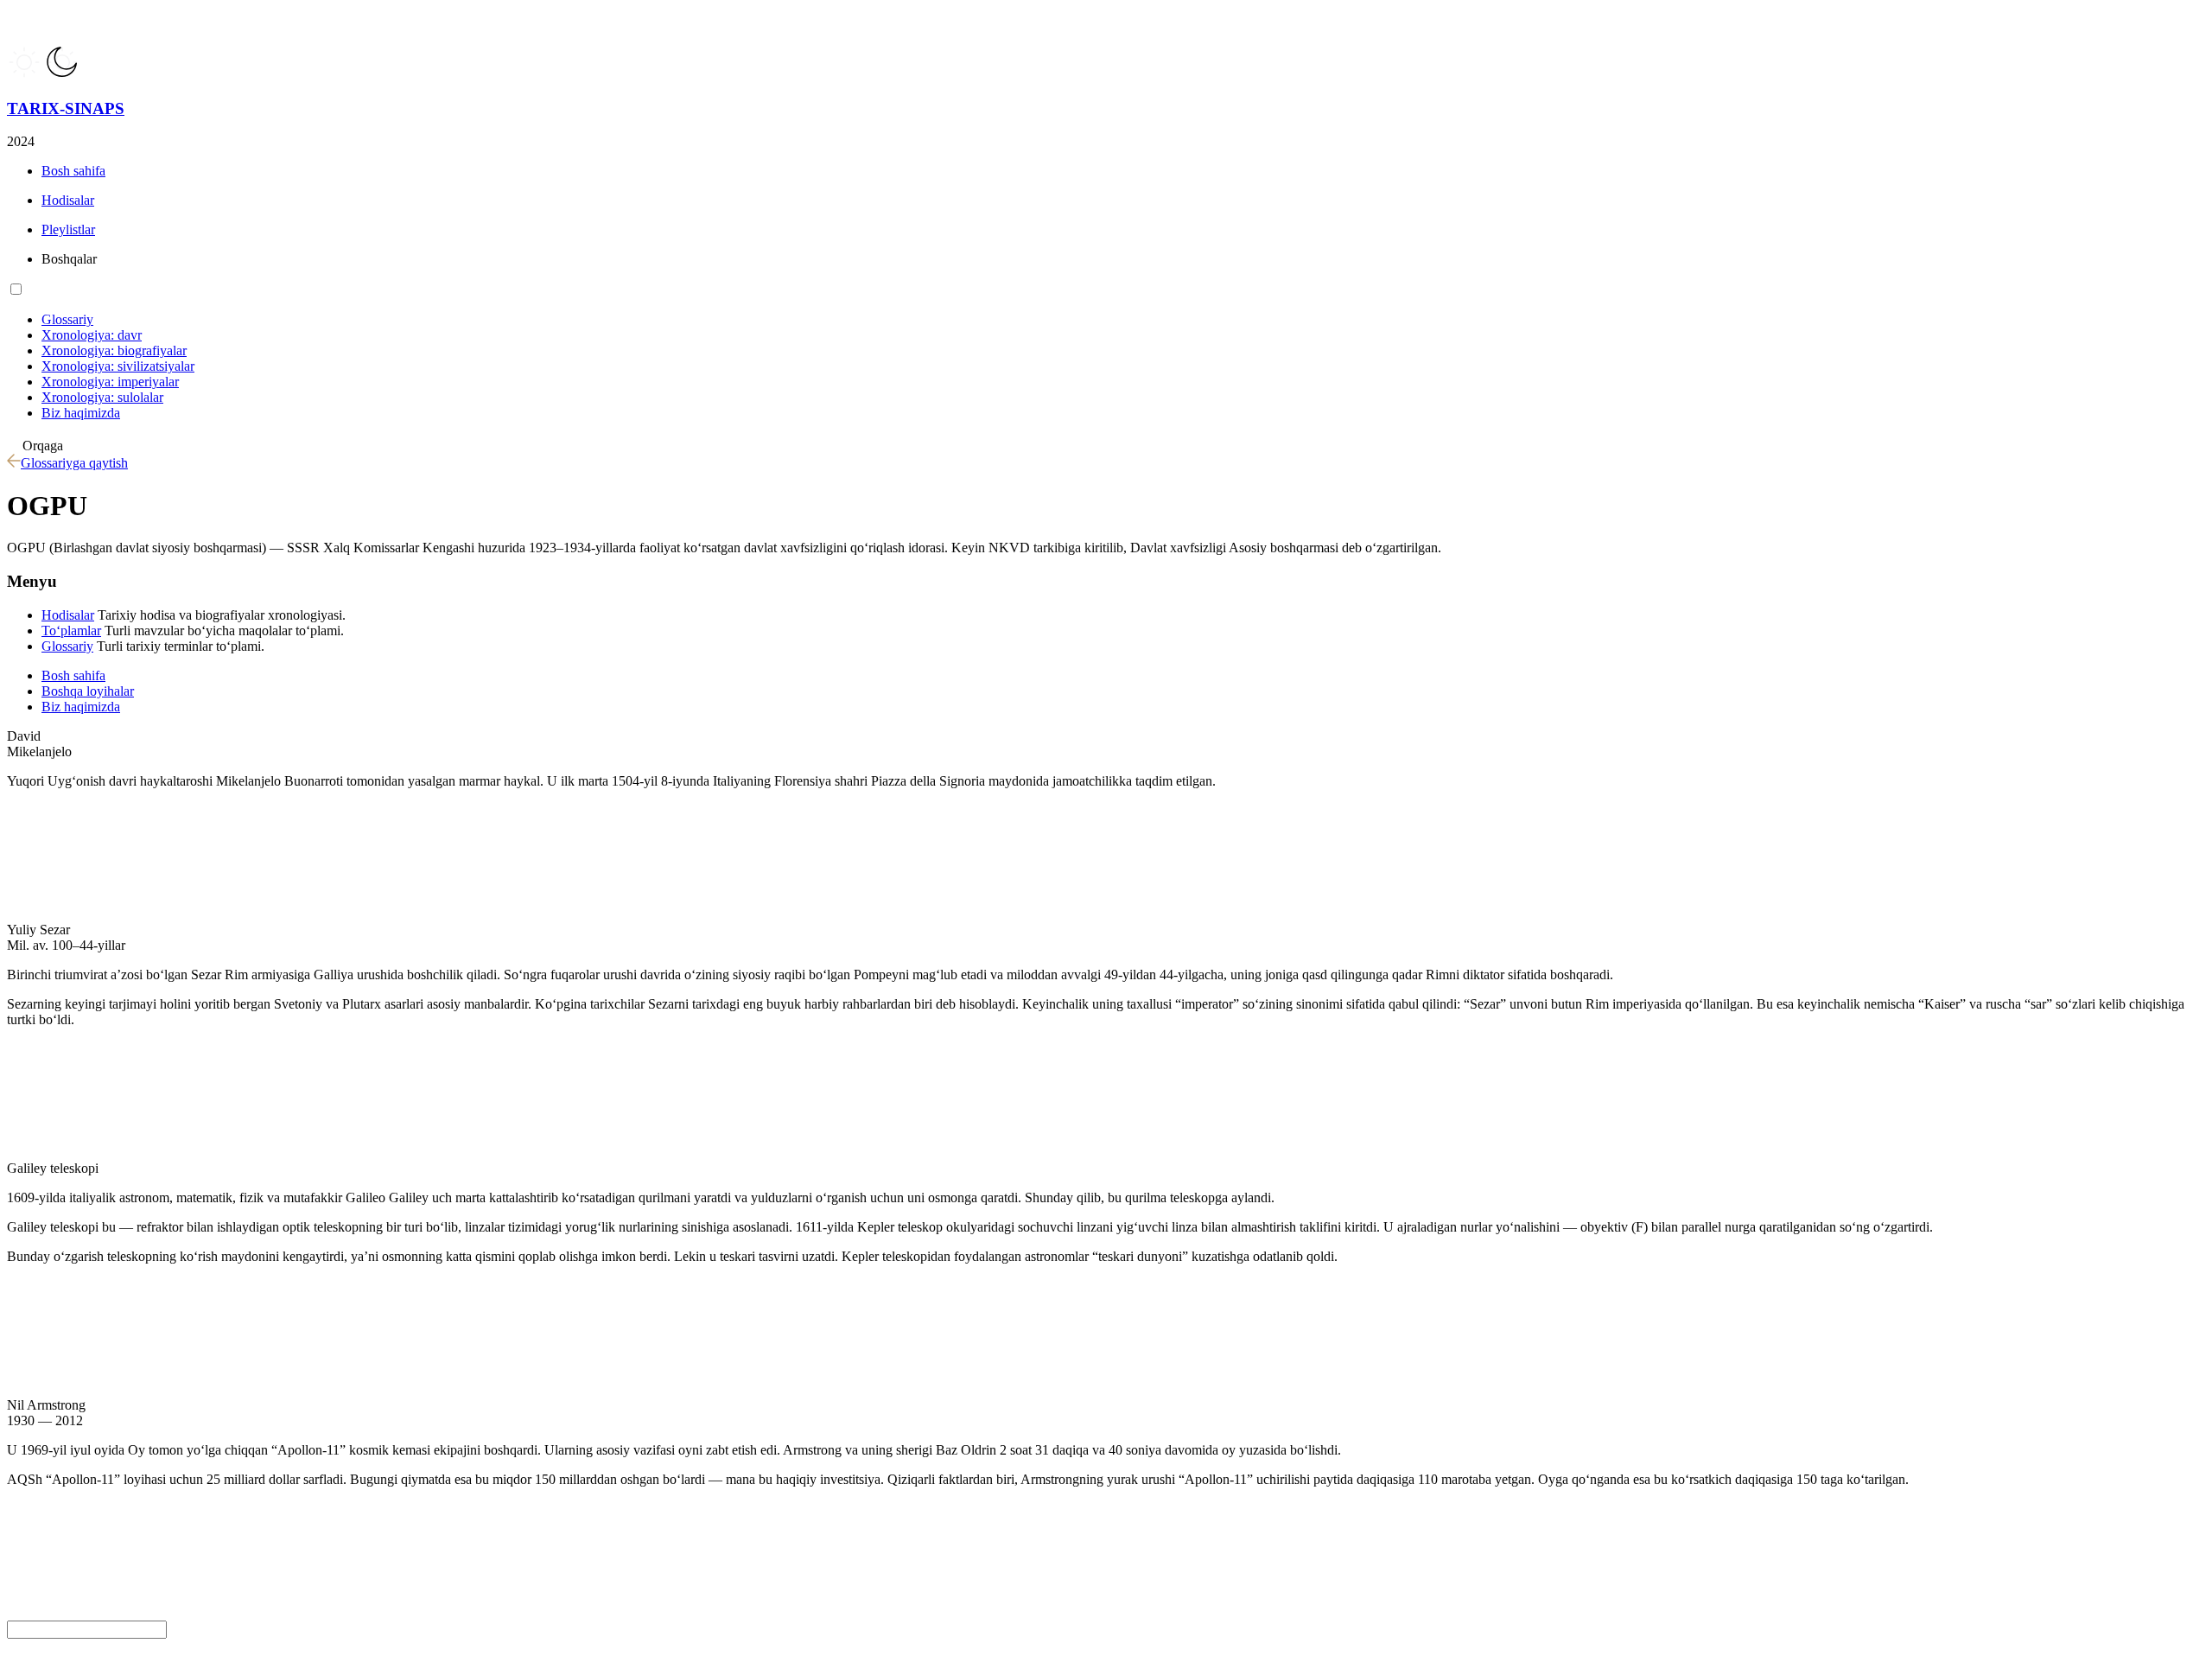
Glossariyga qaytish (74, 463)
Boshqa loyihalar (88, 691)
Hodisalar (68, 615)
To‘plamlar (71, 631)
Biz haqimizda (81, 707)
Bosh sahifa (73, 675)
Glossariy (67, 646)
